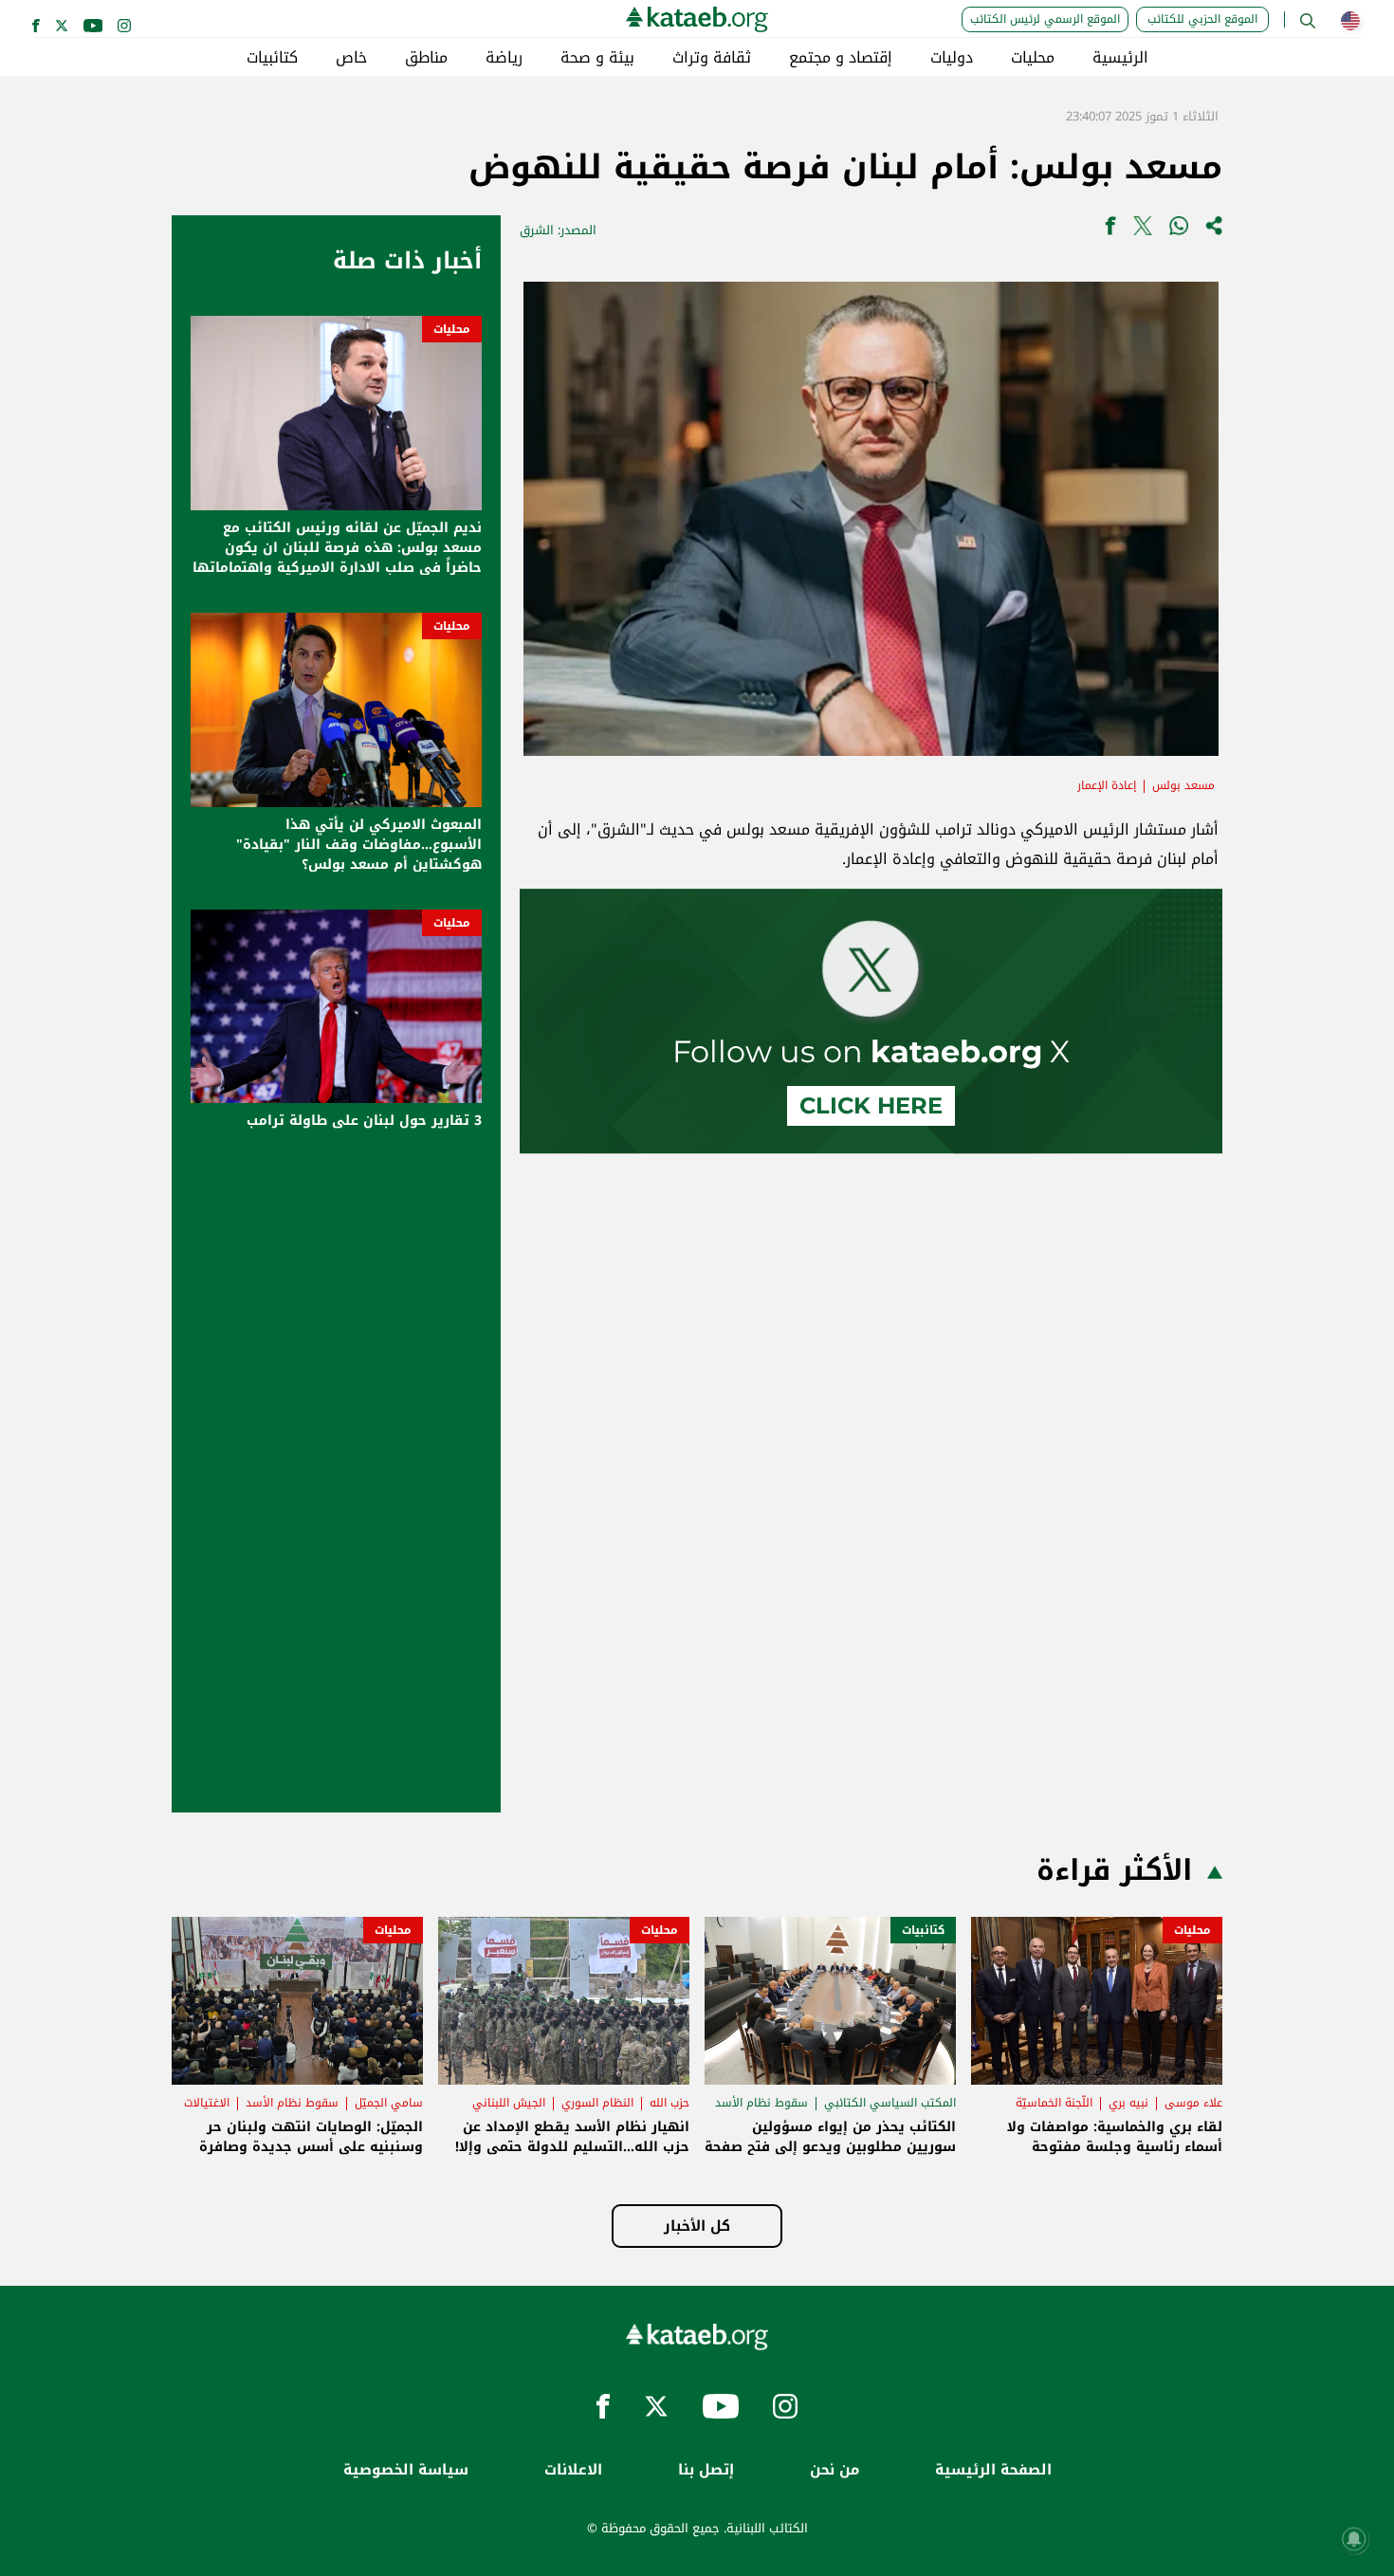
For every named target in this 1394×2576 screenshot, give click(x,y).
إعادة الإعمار (1107, 785)
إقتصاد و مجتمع (841, 58)
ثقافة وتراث (712, 58)
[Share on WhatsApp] (1179, 230)
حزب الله (669, 2103)
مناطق (426, 58)
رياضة (504, 58)
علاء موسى (1193, 2103)
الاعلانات (573, 2470)
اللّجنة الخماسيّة (1054, 2103)
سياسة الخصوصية (406, 2470)
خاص (351, 58)
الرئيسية (1120, 58)
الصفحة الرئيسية (993, 2470)
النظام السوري (597, 2103)
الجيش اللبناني (509, 2103)
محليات (1033, 58)
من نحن (835, 2470)
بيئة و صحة (597, 58)
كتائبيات (272, 58)
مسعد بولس (1183, 785)
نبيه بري (1128, 2103)
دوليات (952, 58)
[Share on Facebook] (1110, 230)
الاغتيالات (207, 2103)
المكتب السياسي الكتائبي (890, 2103)
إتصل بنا (706, 2470)
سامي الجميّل (389, 2103)
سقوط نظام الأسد (761, 2103)
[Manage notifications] (1354, 2539)
